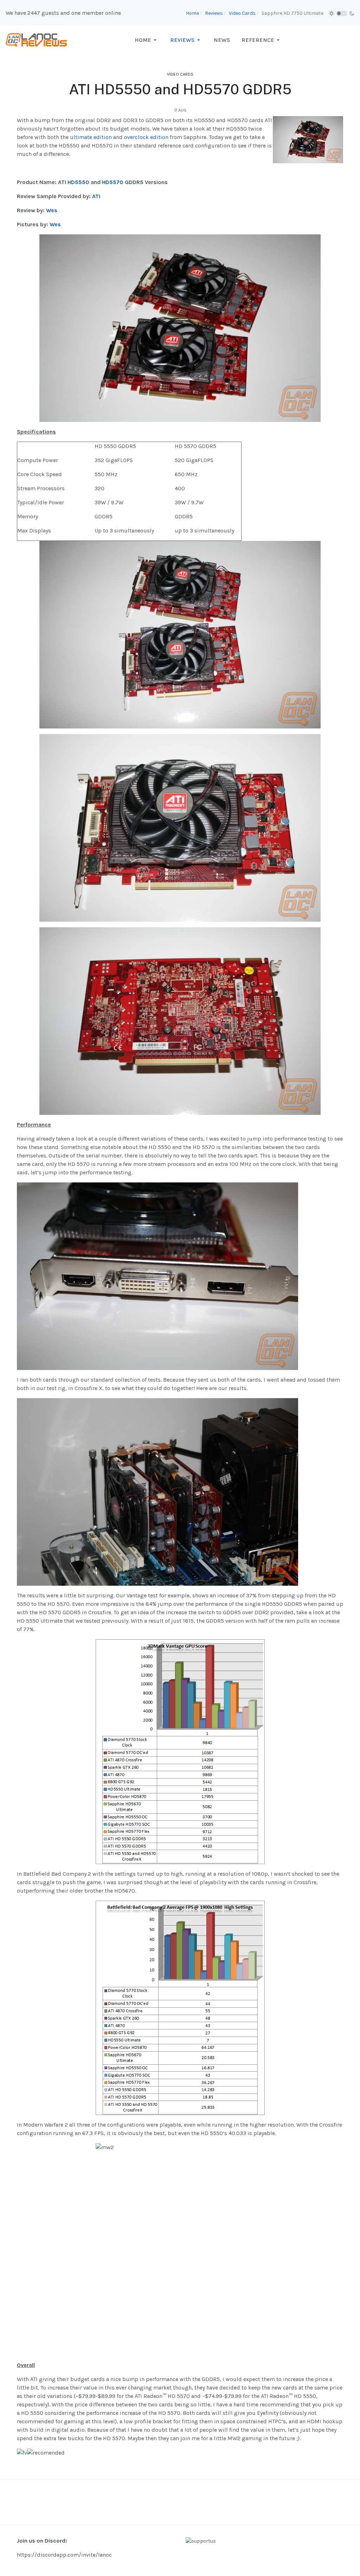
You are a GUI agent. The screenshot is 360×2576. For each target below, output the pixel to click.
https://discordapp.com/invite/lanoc (64, 2555)
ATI (96, 196)
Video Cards (180, 74)
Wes (52, 210)
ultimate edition (91, 137)
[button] (147, 40)
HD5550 (78, 182)
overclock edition (146, 137)
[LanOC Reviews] (37, 40)
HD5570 (113, 182)
